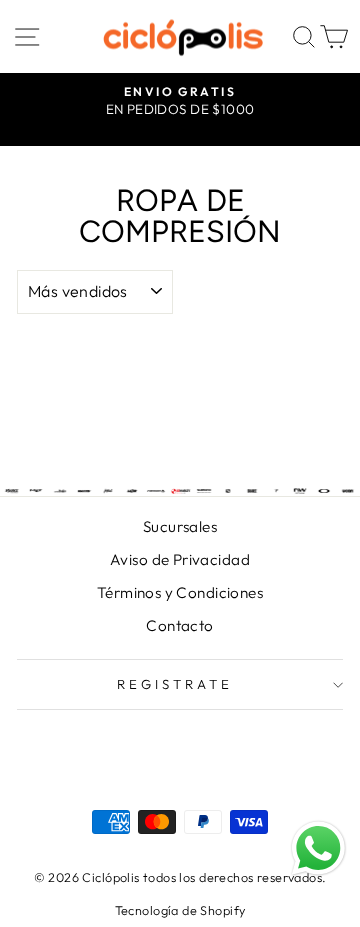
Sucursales (180, 526)
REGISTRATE (175, 684)
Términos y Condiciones (180, 592)
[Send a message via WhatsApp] (318, 848)
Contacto (179, 625)
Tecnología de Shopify (180, 910)
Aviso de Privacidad (180, 559)
